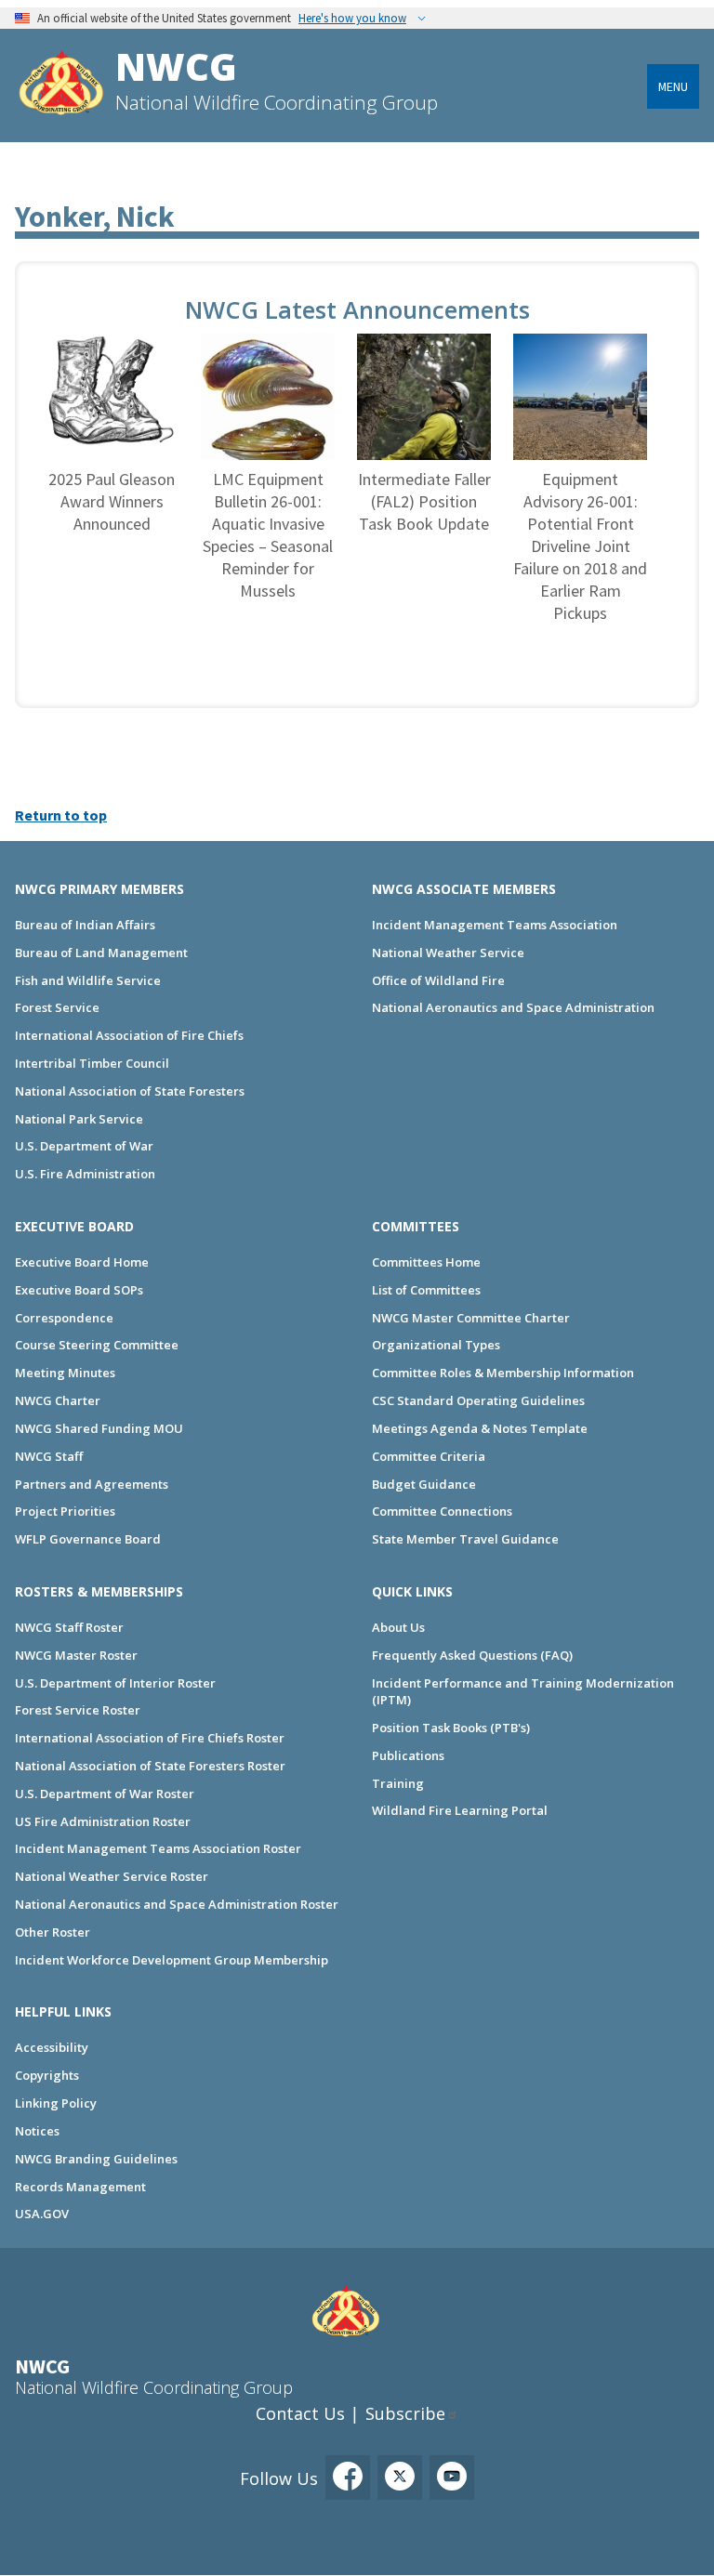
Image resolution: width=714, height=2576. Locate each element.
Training (398, 1783)
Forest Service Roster (78, 1710)
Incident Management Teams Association (495, 925)
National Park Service (79, 1119)
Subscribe (405, 2413)
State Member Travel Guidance (465, 1539)
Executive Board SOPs (79, 1290)
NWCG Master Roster (76, 1655)
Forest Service (57, 1007)
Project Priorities (65, 1511)
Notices (37, 2131)
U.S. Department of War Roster (105, 1794)
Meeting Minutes (65, 1373)
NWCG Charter (58, 1400)
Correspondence (64, 1318)
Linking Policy (56, 2103)
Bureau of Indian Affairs (85, 925)
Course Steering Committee (97, 1345)
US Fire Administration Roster (103, 1821)
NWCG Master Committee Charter (471, 1318)
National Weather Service (448, 953)
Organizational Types (436, 1345)
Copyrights (47, 2075)
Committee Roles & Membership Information (503, 1373)
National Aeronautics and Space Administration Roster (177, 1904)
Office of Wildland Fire (438, 980)
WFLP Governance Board (88, 1539)
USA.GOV (42, 2214)
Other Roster (53, 1932)
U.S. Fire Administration (85, 1174)
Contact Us (300, 2413)
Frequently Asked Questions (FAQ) (472, 1655)
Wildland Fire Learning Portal (460, 1810)
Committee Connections (442, 1511)
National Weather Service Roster (112, 1876)
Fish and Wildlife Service (88, 980)
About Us (398, 1627)
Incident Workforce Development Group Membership (172, 1960)
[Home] (61, 85)
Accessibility (52, 2047)
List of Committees (426, 1290)
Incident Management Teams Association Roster (158, 1848)
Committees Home (426, 1262)
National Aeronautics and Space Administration (513, 1007)
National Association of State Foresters (130, 1091)
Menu (673, 86)
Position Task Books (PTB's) (451, 1728)
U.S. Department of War (84, 1146)
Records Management (80, 2187)
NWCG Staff (49, 1456)
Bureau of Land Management (101, 953)
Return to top (61, 815)
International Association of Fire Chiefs (129, 1035)
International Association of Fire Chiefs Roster (150, 1738)
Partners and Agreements (92, 1484)
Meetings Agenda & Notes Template (480, 1428)
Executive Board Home (82, 1262)
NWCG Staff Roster (69, 1627)
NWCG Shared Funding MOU (99, 1428)
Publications (408, 1755)
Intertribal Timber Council (92, 1063)
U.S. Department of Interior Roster (115, 1683)
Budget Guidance (424, 1484)
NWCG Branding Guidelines (96, 2159)
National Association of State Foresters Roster (150, 1766)
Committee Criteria (429, 1456)
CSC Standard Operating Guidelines (478, 1400)
